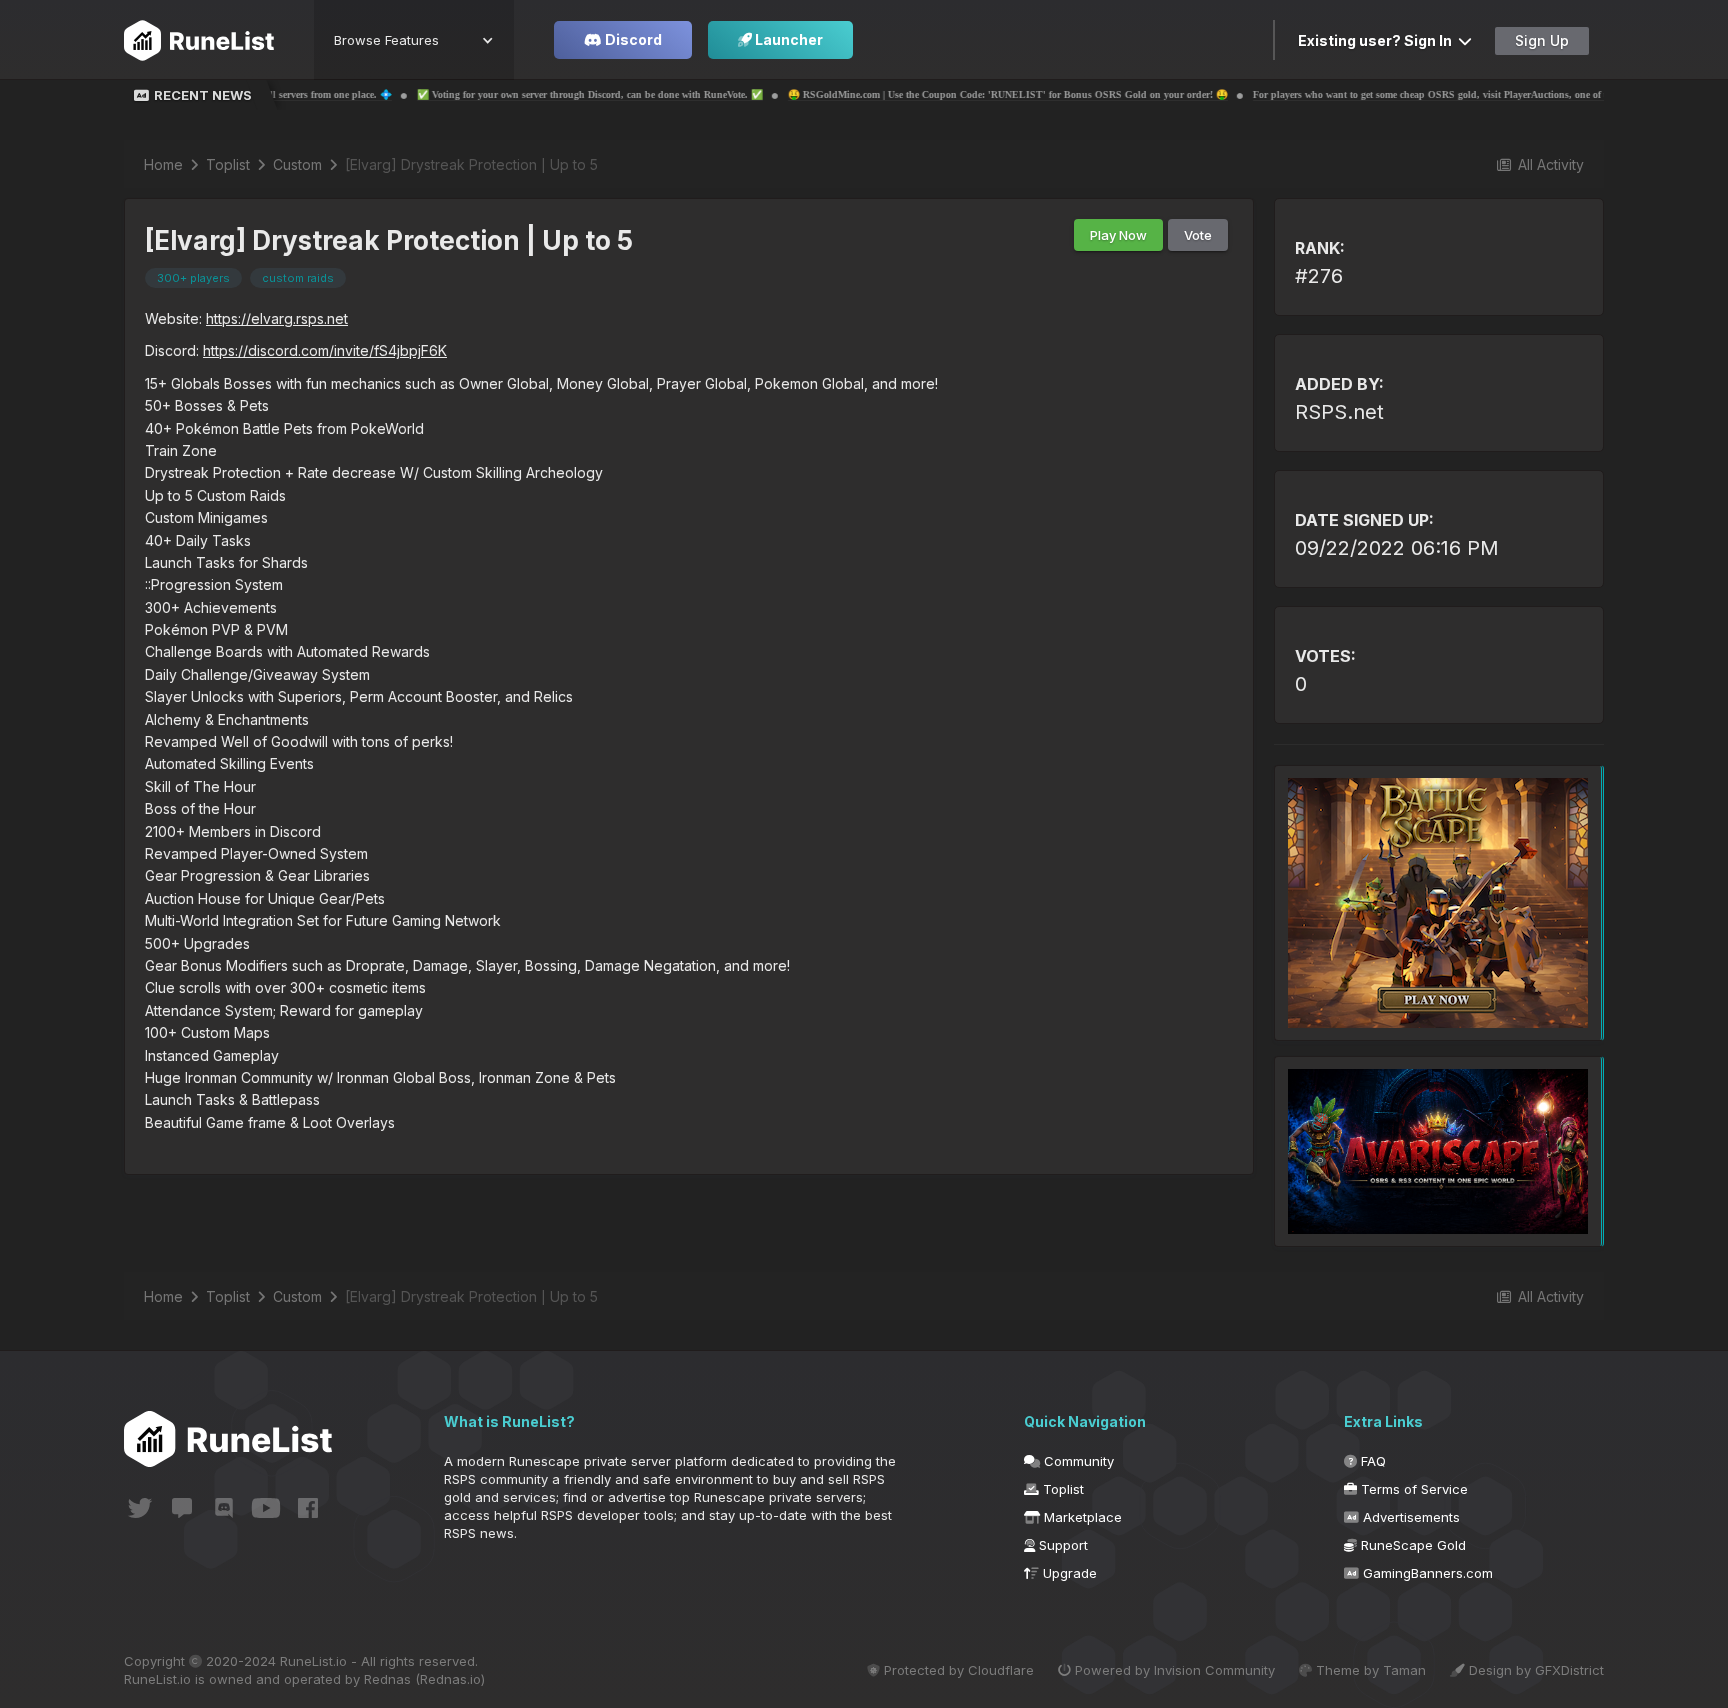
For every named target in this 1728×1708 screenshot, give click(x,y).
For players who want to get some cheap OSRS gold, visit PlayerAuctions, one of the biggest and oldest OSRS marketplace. (1415, 94)
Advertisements (1409, 1517)
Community (1077, 1461)
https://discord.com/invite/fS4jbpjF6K (325, 350)
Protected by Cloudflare (957, 1670)
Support (1061, 1545)
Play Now (1118, 235)
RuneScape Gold (1411, 1545)
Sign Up (1542, 40)
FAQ (1371, 1461)
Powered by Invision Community (1173, 1670)
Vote (1198, 235)
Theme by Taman (1369, 1670)
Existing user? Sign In (1378, 40)
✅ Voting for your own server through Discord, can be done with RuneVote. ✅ (486, 94)
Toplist (1061, 1489)
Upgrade (1068, 1573)
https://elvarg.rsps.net (277, 318)
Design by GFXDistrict (1534, 1670)
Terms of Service (1412, 1489)
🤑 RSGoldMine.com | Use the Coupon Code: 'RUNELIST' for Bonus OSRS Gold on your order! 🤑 (904, 94)
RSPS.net (1339, 412)
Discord (632, 39)
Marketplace (1081, 1517)
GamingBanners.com (1426, 1573)
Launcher (787, 39)
